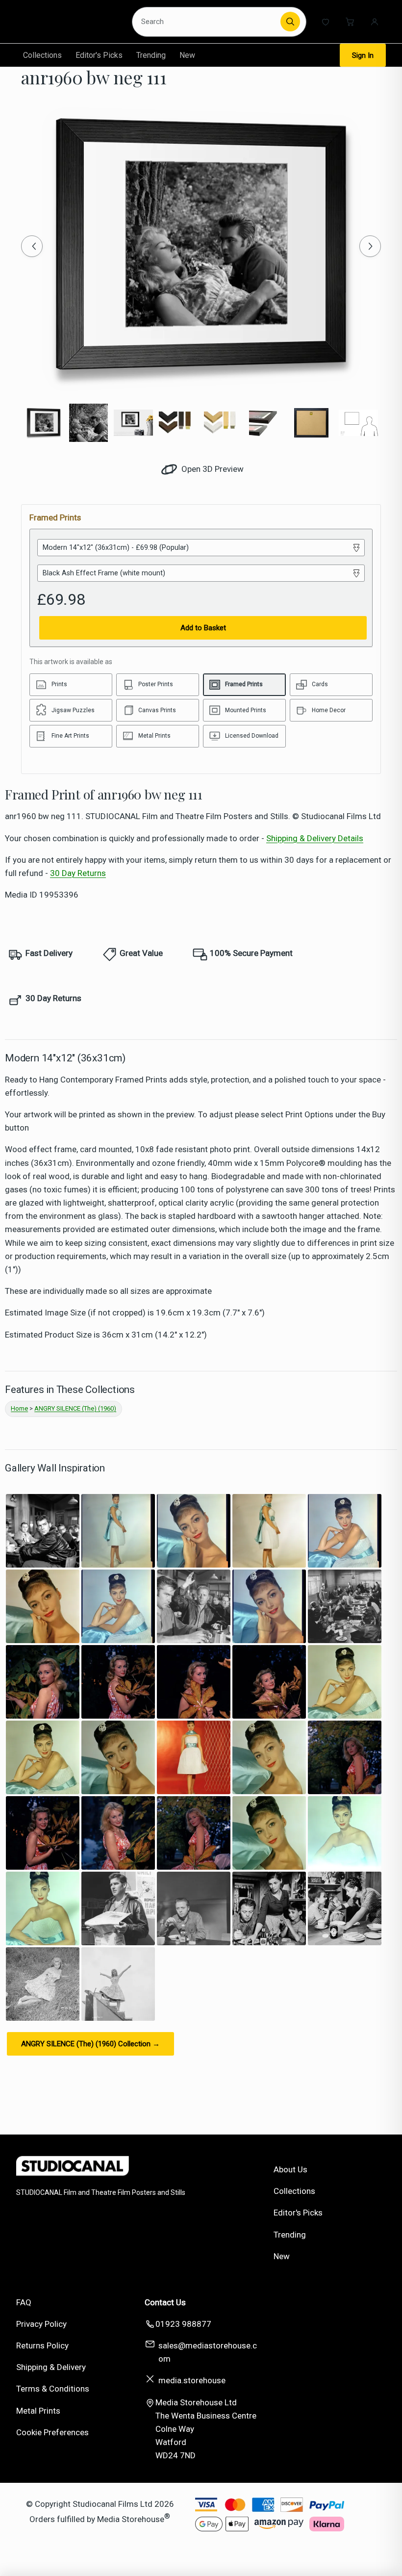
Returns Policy (42, 2345)
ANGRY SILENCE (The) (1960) (75, 1408)
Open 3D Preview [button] (212, 469)
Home (19, 1408)
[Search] (290, 22)
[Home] (70, 22)
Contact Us (165, 2302)
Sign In (363, 55)
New (187, 55)
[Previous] (32, 246)
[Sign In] (375, 22)
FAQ (24, 2302)
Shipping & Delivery (51, 2367)
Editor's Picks (99, 55)
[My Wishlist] (326, 22)
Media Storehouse (131, 2519)
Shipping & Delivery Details (315, 838)
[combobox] (208, 22)
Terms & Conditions (53, 2389)
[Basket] (350, 22)
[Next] (370, 246)
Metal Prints (38, 2411)
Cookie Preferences (52, 2432)
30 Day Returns (78, 873)
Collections (42, 55)
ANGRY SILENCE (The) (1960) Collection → (90, 2044)
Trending (151, 55)
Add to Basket (203, 628)
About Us (290, 2169)
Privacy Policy (41, 2324)
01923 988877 (183, 2324)
